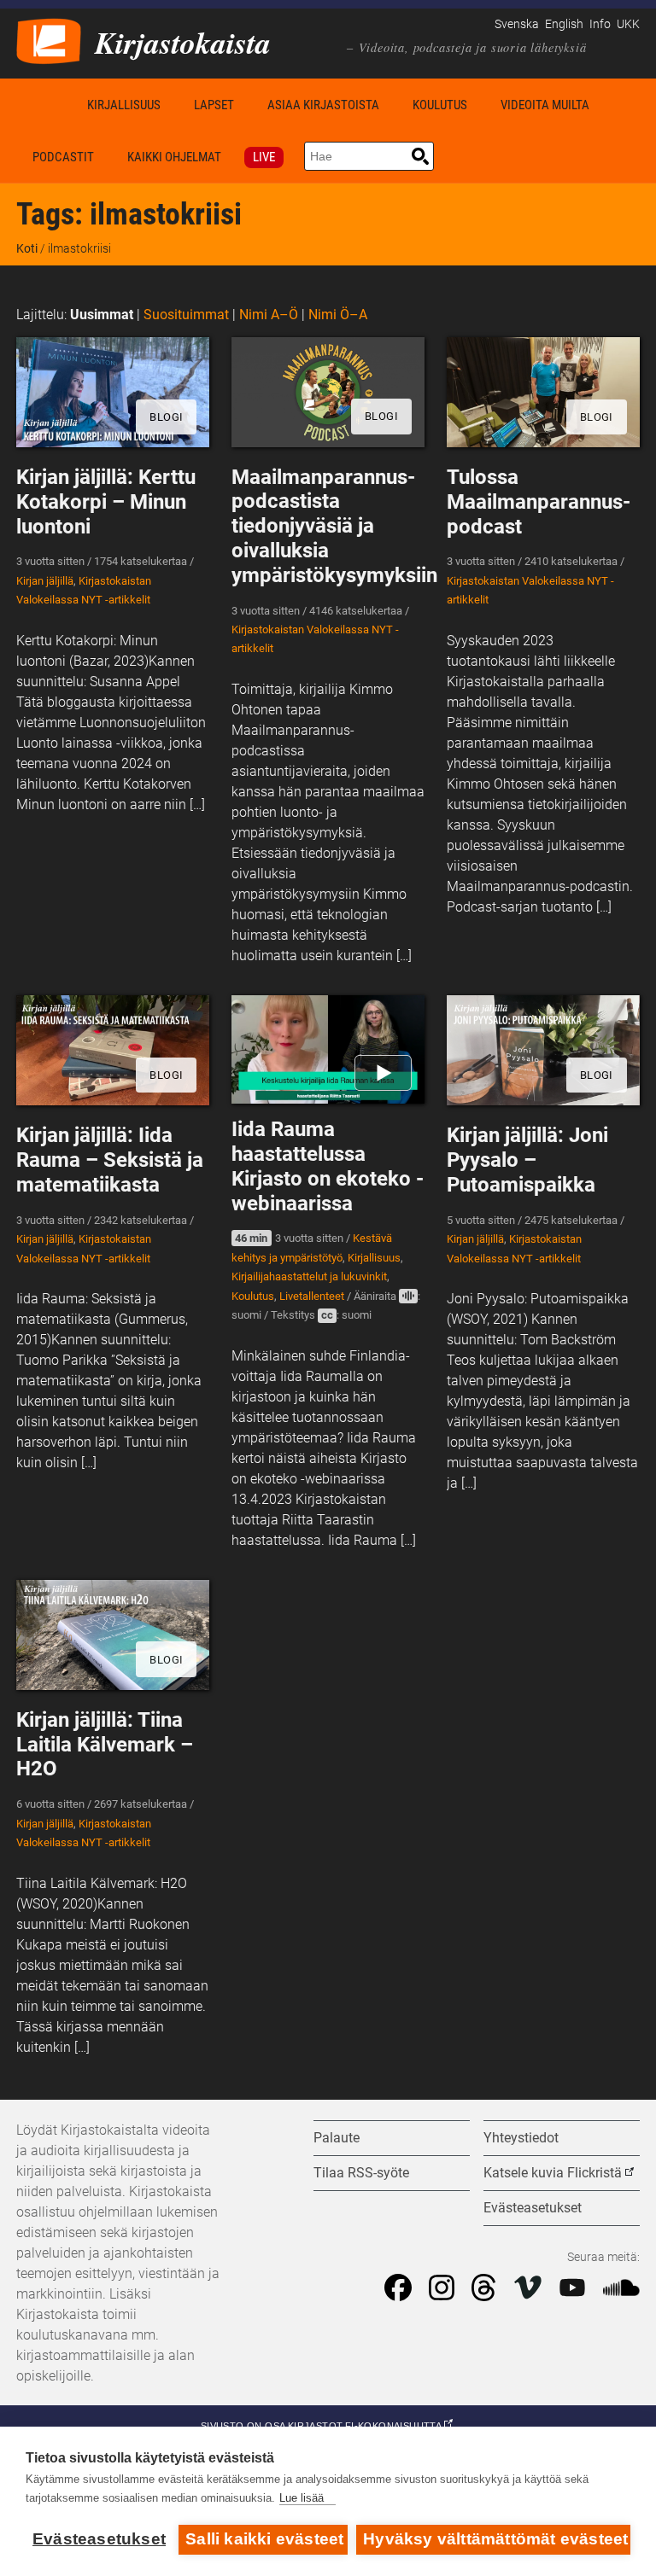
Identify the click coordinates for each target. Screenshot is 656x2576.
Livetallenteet (312, 1296)
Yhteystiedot (521, 2138)
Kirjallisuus (124, 105)
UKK (628, 24)
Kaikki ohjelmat (174, 157)
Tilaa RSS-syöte (361, 2173)
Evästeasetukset (99, 2539)
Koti (44, 105)
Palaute (337, 2138)
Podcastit (63, 157)
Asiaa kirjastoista (323, 105)
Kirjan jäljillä (45, 581)
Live (264, 157)
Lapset (214, 105)
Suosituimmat (186, 315)
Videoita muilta (545, 105)
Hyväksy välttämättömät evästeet (495, 2539)
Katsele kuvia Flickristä (553, 2173)
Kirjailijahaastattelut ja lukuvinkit (309, 1276)
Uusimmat (102, 315)
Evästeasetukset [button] (533, 2208)
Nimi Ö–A (338, 315)
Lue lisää (302, 2498)
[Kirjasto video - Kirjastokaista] (49, 40)
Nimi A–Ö (269, 315)
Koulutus (440, 105)
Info (600, 24)
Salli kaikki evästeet (264, 2539)
